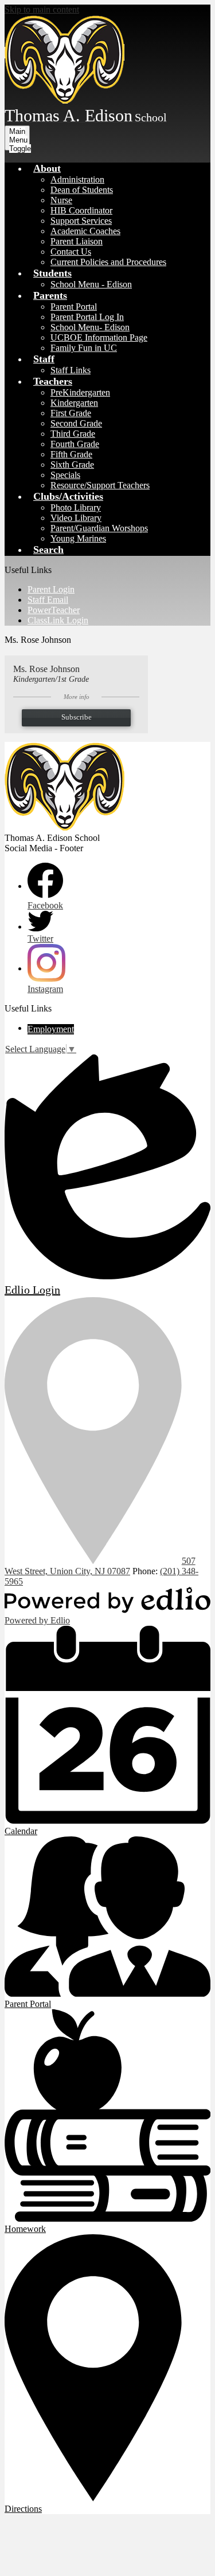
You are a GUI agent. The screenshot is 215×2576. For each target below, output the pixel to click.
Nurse (61, 200)
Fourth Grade (75, 444)
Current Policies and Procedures (108, 262)
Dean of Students (82, 190)
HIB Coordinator (81, 210)
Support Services (81, 221)
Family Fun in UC (84, 348)
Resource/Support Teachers (100, 485)
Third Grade (73, 434)
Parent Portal (74, 307)
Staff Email (48, 600)
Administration (77, 179)
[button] (47, 168)
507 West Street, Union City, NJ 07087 (100, 1566)
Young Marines (78, 538)
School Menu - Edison (91, 284)
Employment (51, 1029)
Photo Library (76, 507)
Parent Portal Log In (87, 317)
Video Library (76, 518)
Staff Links (71, 370)
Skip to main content (42, 9)
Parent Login (51, 589)
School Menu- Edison (90, 327)
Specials (65, 475)
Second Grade (76, 423)
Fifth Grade (71, 454)
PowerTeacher (54, 610)
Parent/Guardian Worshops (99, 528)
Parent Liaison (77, 241)
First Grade (71, 413)
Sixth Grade (72, 465)
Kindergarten (74, 403)
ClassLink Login (58, 620)
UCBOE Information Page (99, 337)
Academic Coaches (85, 231)
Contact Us (71, 252)
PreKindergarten (80, 392)
